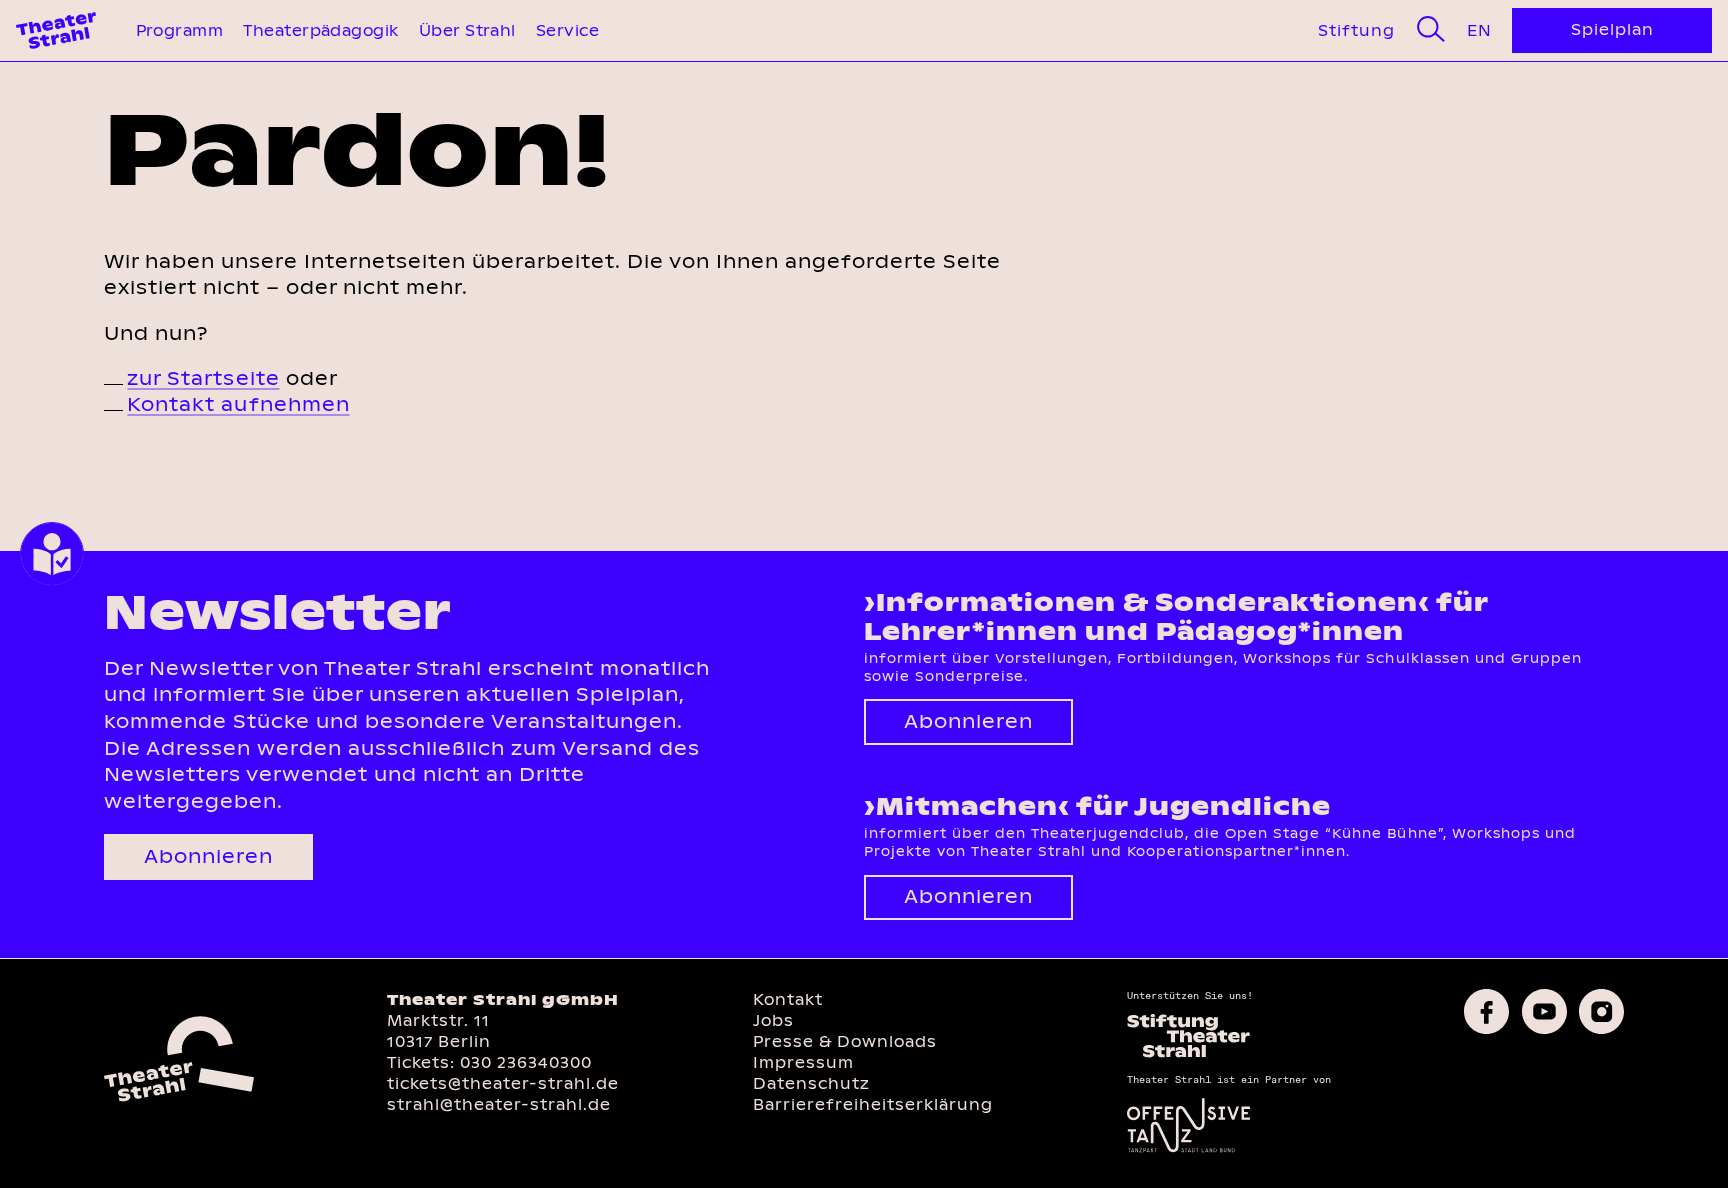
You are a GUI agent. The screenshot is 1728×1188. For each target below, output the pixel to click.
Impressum (803, 1062)
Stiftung (1356, 30)
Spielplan (1612, 29)
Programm (180, 30)
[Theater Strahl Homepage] (56, 30)
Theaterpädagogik (320, 30)
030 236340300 (526, 1062)
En (1479, 30)
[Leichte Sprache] (52, 554)
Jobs (773, 1020)
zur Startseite (203, 378)
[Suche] (1431, 30)
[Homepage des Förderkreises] (1188, 1055)
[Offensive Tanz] (1188, 1150)
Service (567, 30)
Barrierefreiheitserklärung (873, 1104)
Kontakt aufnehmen (238, 404)
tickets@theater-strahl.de (503, 1083)
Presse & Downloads (845, 1041)
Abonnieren (208, 856)
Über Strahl (467, 30)
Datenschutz (811, 1083)
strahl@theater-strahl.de (499, 1104)
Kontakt (788, 999)
